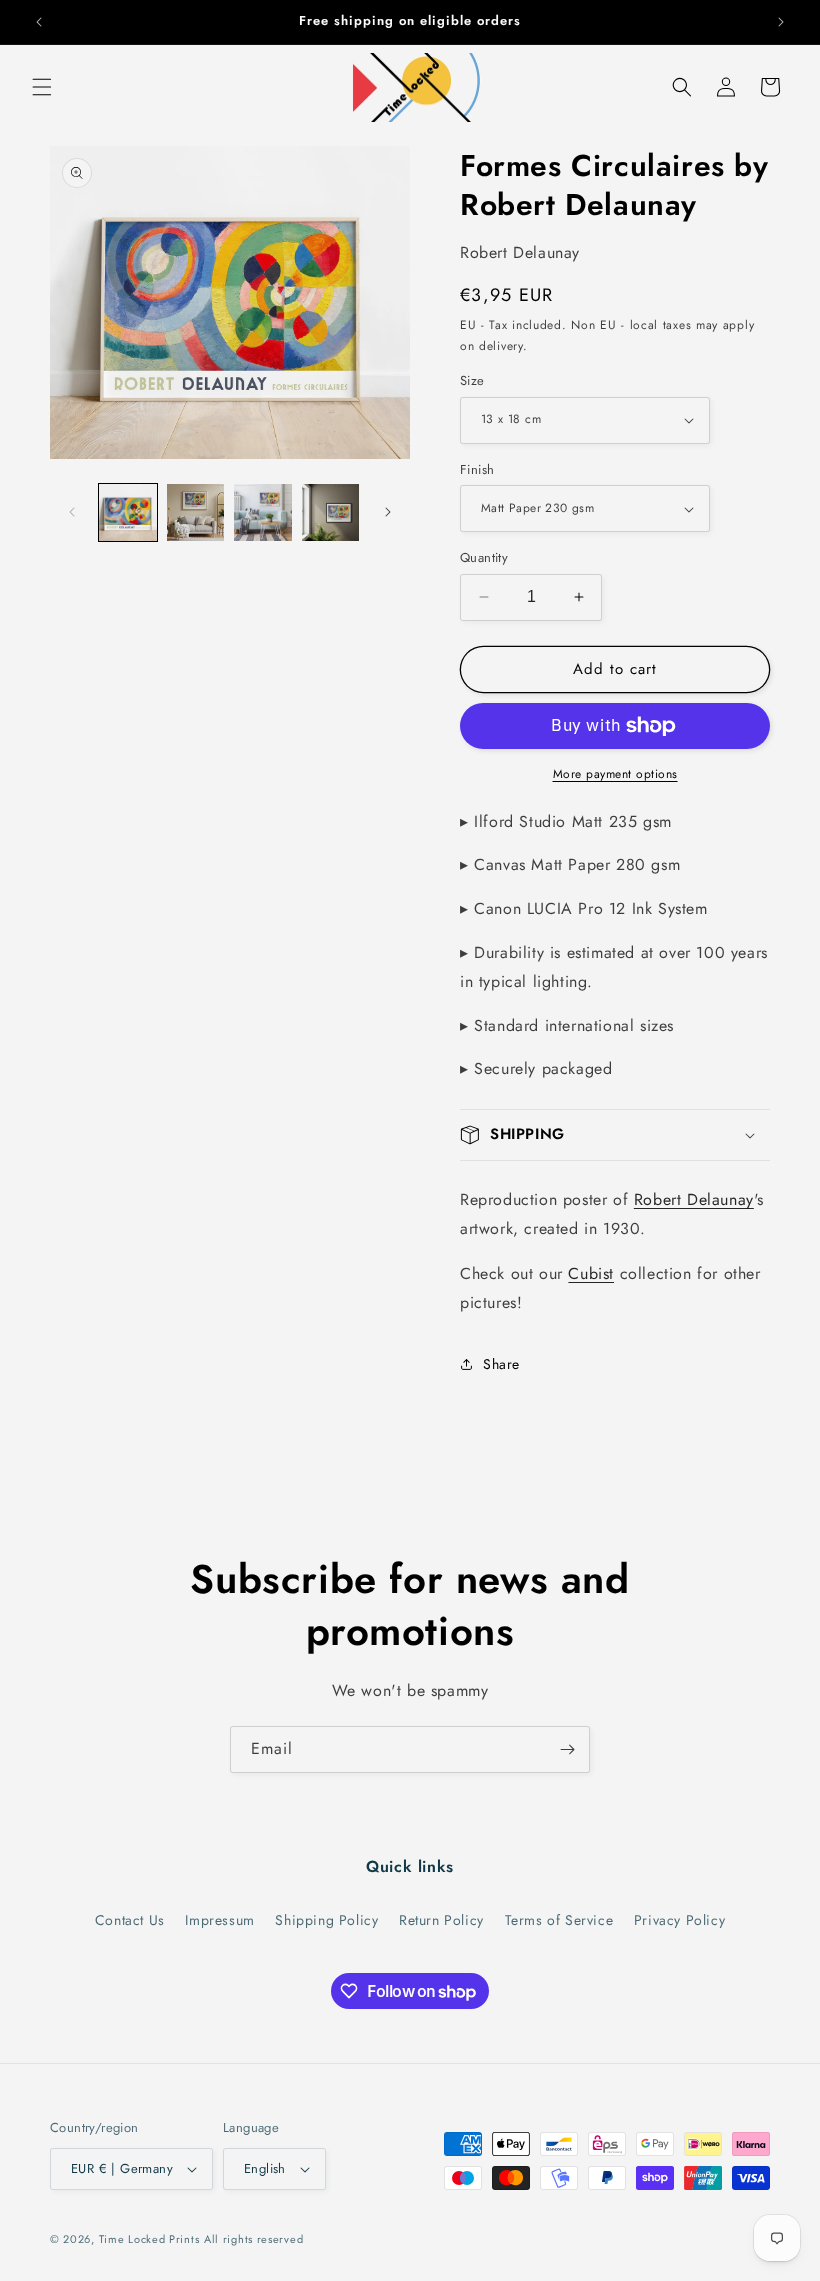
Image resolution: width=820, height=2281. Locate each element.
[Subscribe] (567, 1749)
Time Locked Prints (149, 2239)
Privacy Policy (679, 1920)
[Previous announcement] (39, 22)
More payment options (615, 774)
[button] (42, 87)
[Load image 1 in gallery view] (128, 513)
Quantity (484, 557)
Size (472, 380)
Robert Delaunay (694, 1199)
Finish (477, 469)
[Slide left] (72, 512)
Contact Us (130, 1920)
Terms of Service (559, 1920)
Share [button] (501, 1364)
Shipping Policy (326, 1920)
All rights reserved (253, 2239)
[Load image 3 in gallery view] (263, 513)
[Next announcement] (781, 22)
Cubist (591, 1273)
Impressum (219, 1920)
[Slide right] (388, 512)
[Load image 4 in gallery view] (331, 513)
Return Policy (441, 1920)
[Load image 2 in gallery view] (196, 513)
